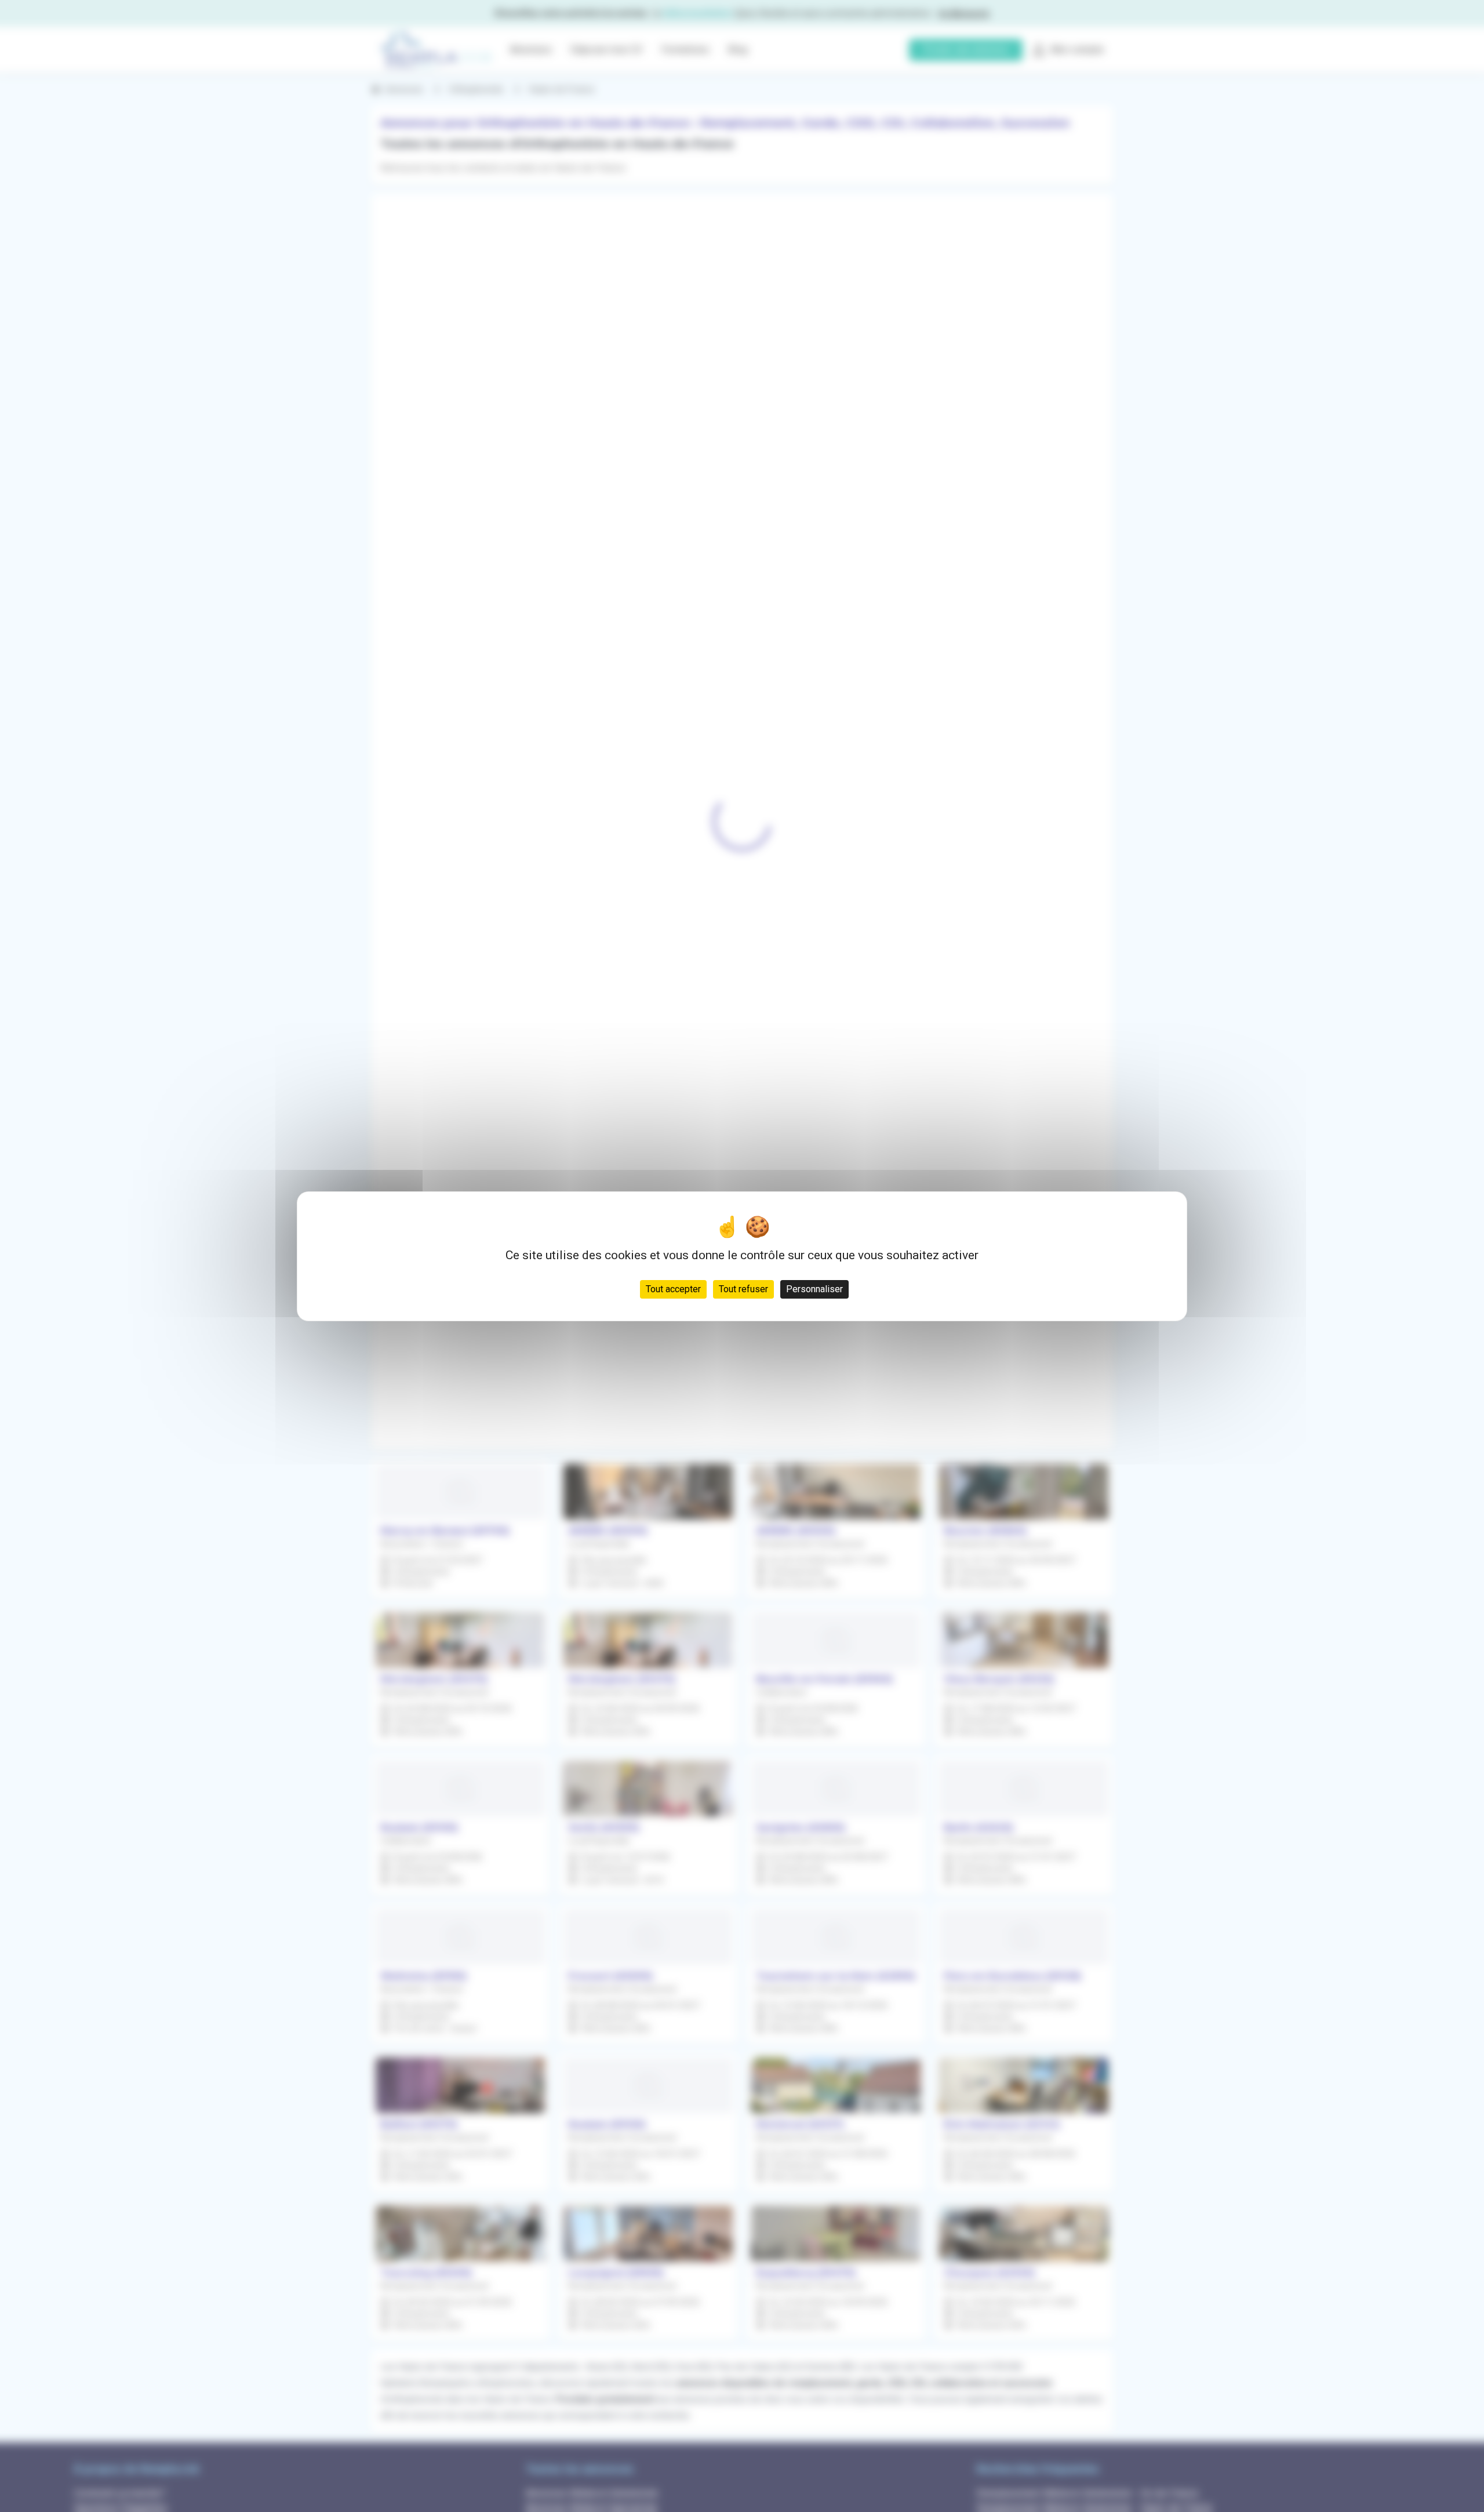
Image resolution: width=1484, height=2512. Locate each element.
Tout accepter (673, 1288)
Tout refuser (743, 1288)
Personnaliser (814, 1288)
